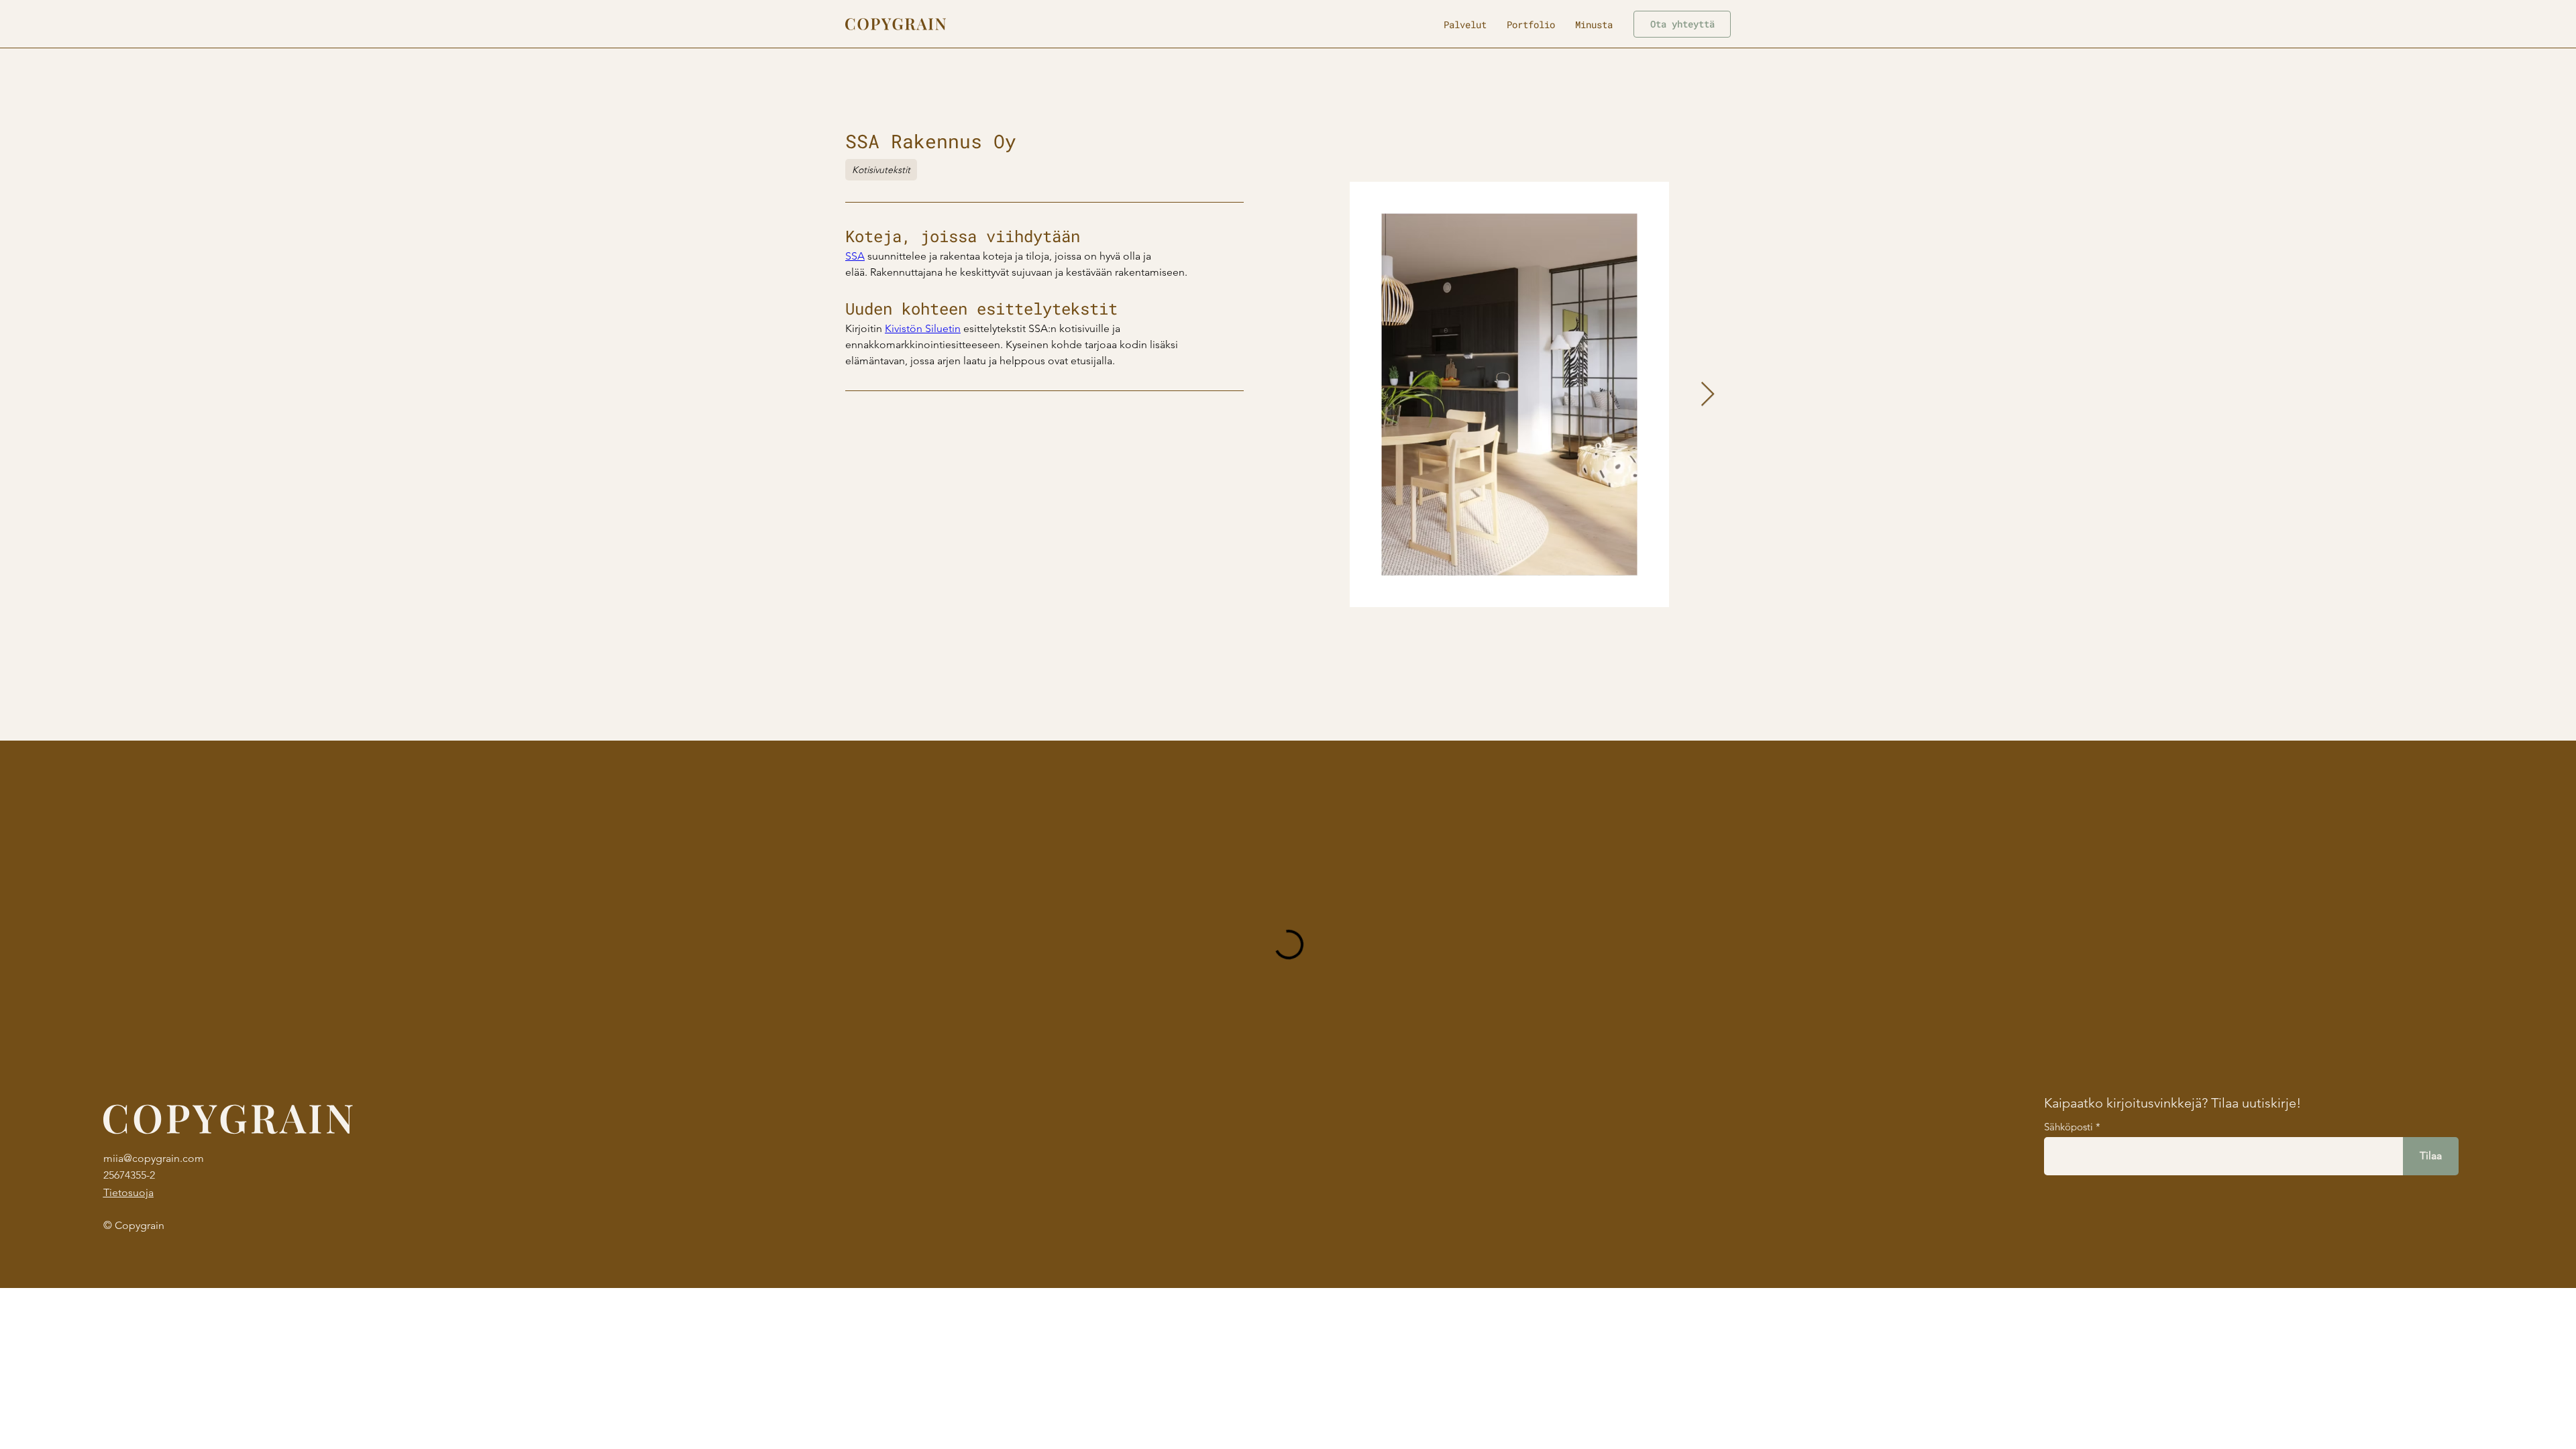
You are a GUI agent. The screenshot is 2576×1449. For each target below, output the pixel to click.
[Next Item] (1708, 395)
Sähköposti (2069, 1127)
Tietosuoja (128, 1192)
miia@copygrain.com (154, 1158)
